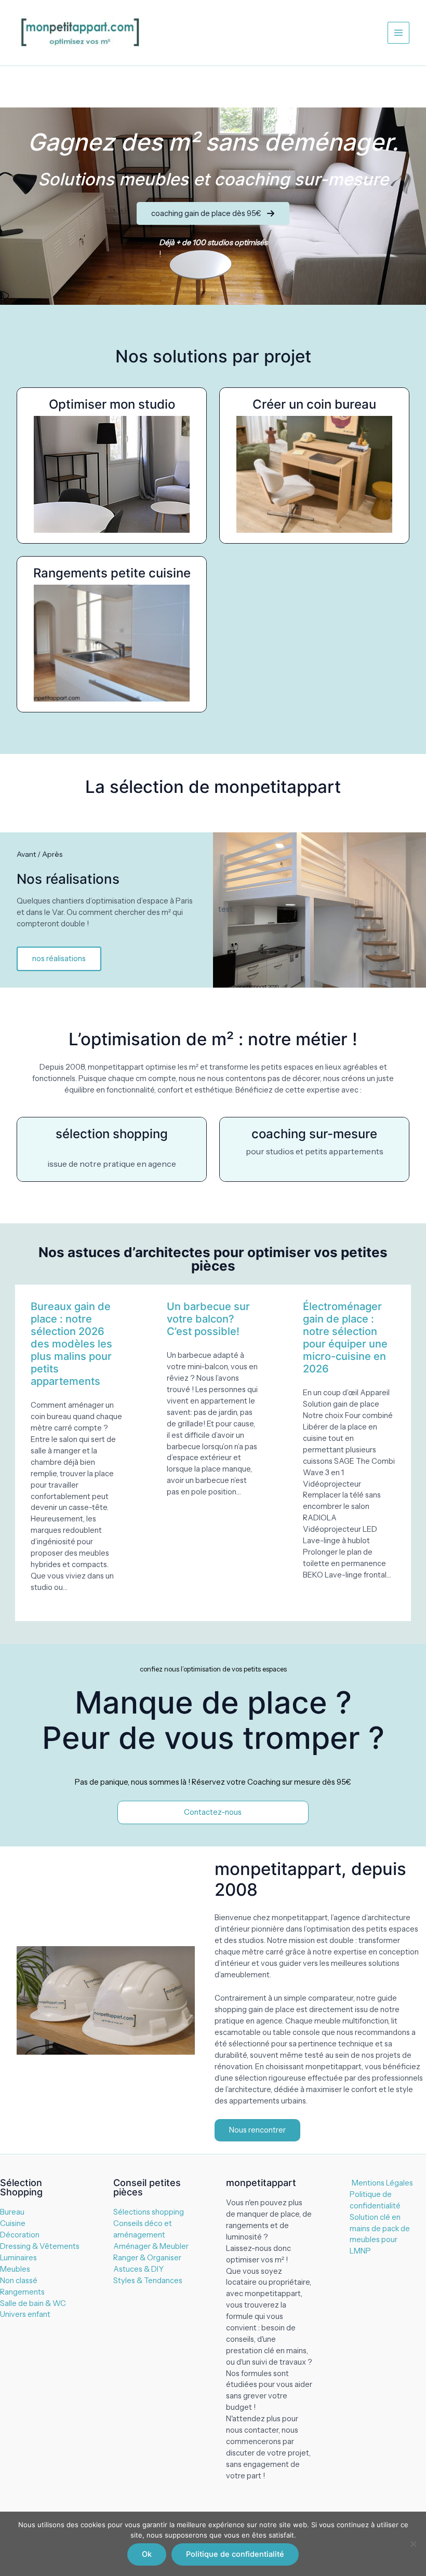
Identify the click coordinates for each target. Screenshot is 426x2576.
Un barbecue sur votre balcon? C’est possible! (208, 1319)
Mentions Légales (382, 2183)
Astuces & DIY (138, 2269)
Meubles (15, 2269)
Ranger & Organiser (147, 2258)
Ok (147, 2554)
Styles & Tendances (148, 2281)
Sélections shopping (149, 2212)
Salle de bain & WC (33, 2303)
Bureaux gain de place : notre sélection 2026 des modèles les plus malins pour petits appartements (71, 1344)
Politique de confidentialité (235, 2554)
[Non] (413, 2544)
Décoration (20, 2235)
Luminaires (18, 2258)
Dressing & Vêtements (40, 2246)
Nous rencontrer (257, 2130)
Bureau (12, 2212)
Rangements (22, 2292)
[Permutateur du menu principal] (398, 33)
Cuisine (13, 2223)
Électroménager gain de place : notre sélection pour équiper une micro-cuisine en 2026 (345, 1338)
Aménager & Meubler (151, 2246)
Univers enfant (25, 2314)
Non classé (19, 2281)
